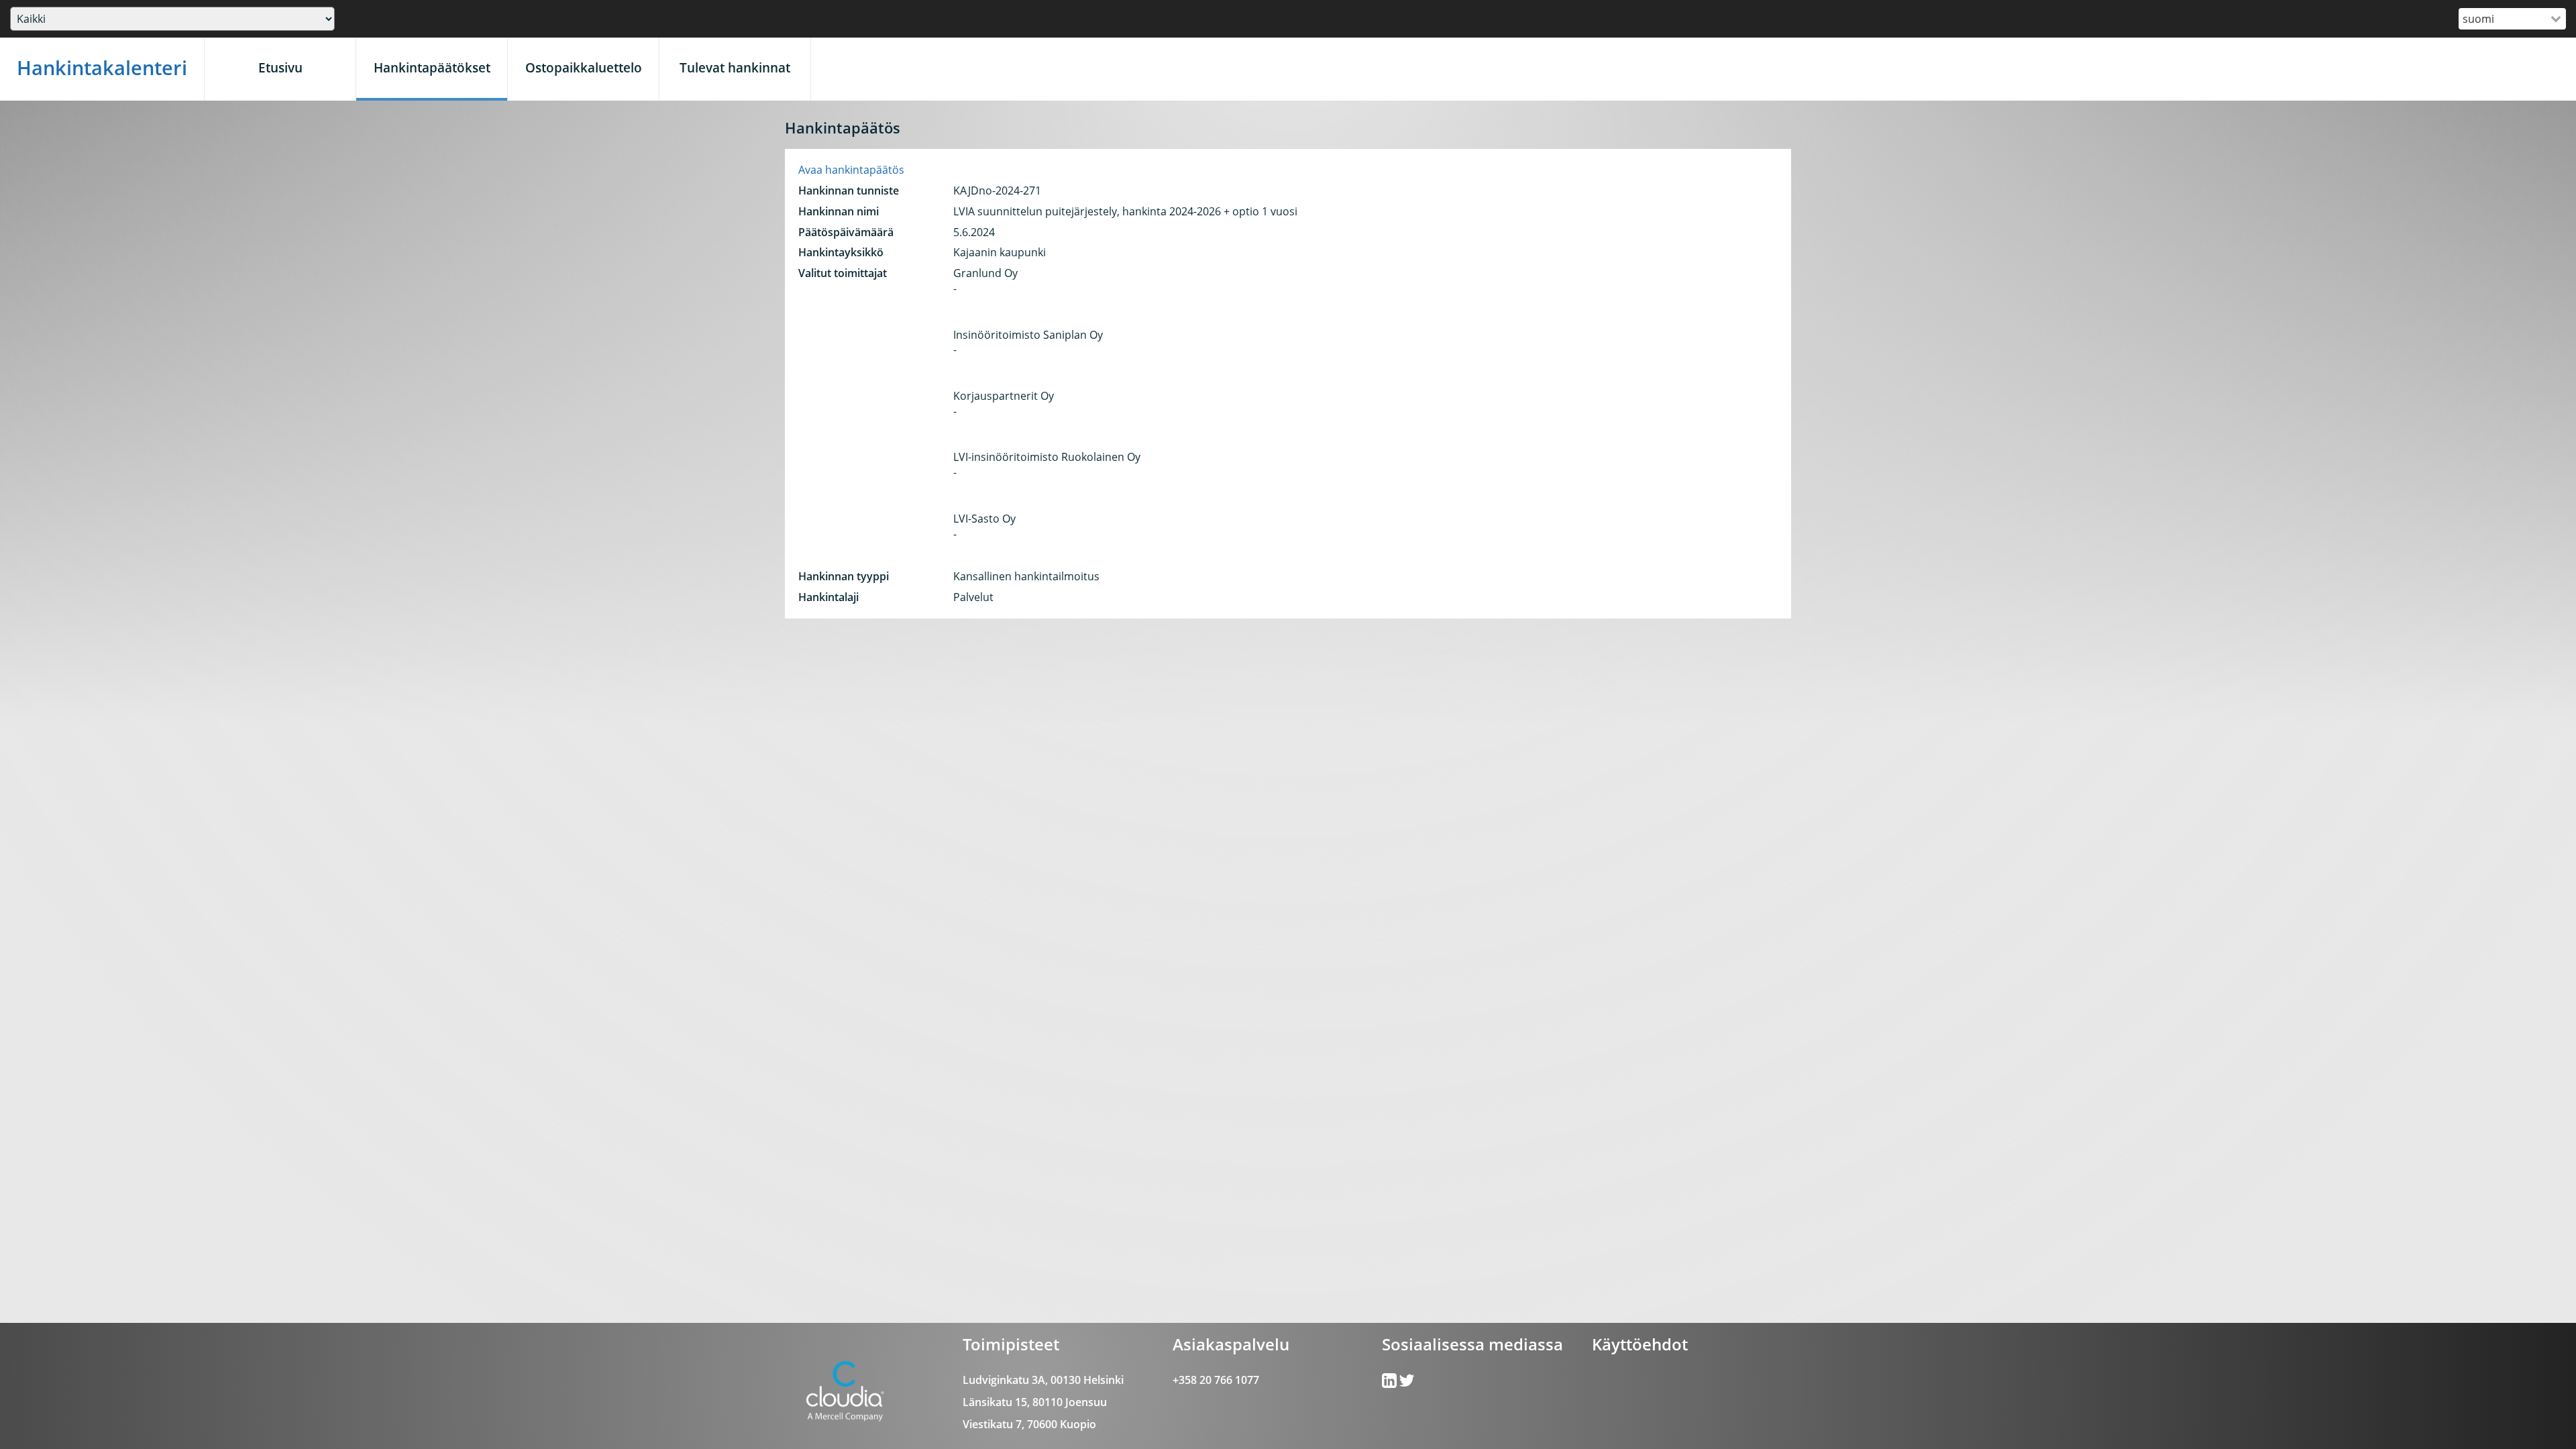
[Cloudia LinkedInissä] (1407, 1383)
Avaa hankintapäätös (851, 170)
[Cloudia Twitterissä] (1390, 1383)
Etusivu (280, 67)
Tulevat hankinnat (735, 67)
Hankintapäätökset (432, 67)
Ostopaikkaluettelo (584, 67)
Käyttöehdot (1640, 1344)
